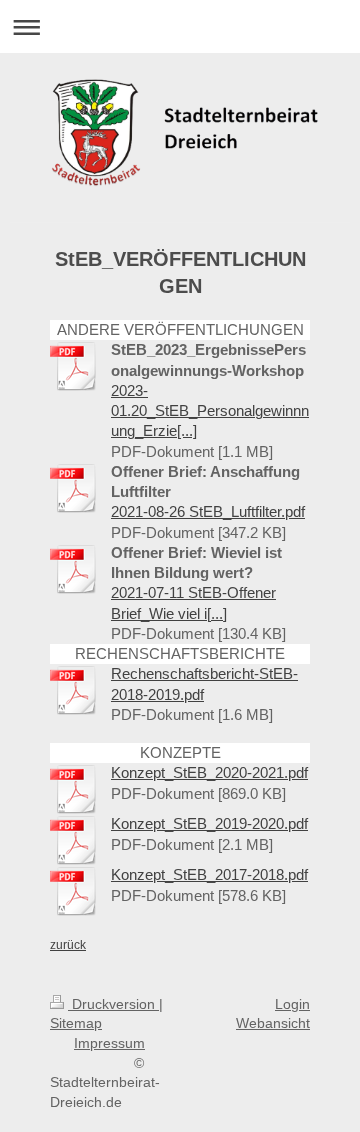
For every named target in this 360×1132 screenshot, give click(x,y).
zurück (68, 945)
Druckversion (113, 1004)
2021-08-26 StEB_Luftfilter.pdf (208, 511)
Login (292, 1004)
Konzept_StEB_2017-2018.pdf (209, 874)
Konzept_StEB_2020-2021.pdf (209, 772)
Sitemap (76, 1023)
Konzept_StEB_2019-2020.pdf (209, 823)
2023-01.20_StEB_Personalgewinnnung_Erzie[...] (210, 411)
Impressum (109, 1043)
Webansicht (273, 1023)
